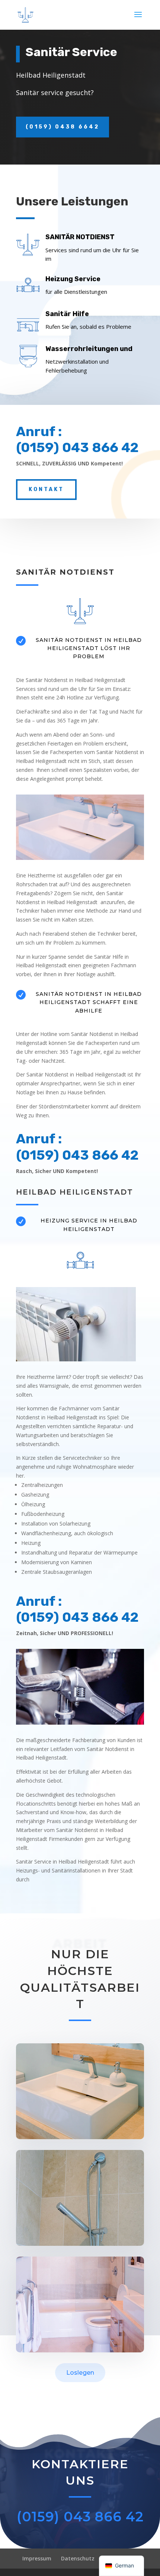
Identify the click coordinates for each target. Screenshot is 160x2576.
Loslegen (80, 2373)
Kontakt (46, 489)
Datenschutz (78, 2558)
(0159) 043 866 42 (80, 2517)
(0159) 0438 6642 (63, 127)
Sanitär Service (71, 52)
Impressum (37, 2558)
